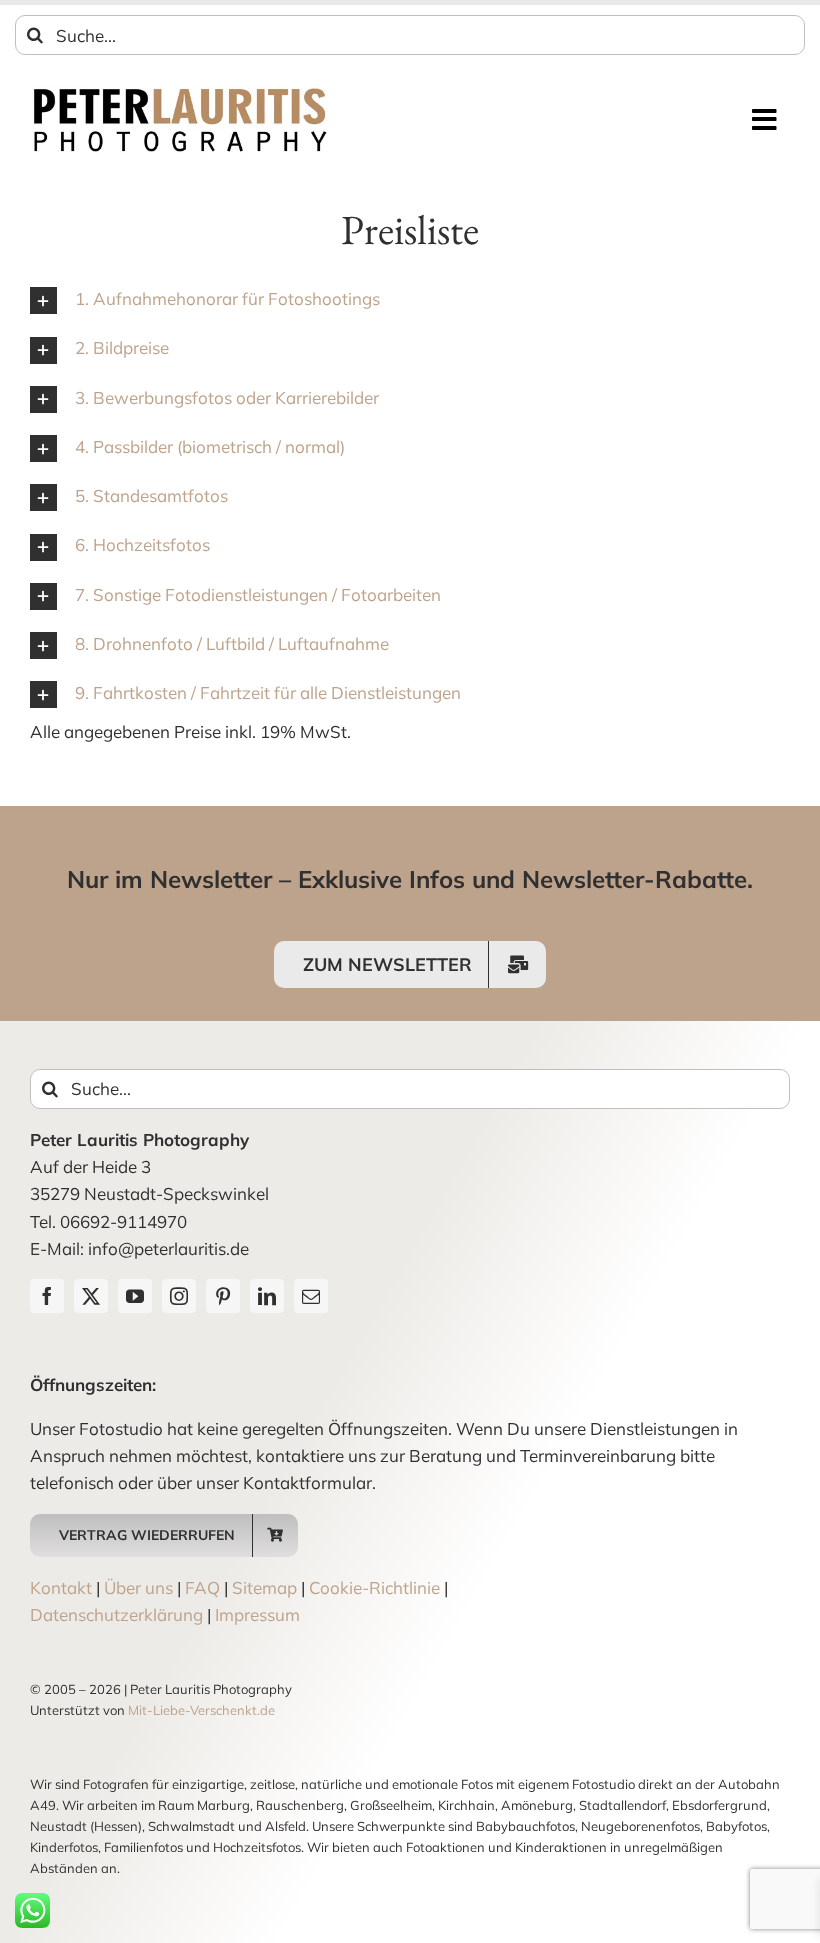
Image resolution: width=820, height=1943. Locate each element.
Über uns (138, 1587)
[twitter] (91, 1296)
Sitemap (264, 1587)
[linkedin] (267, 1296)
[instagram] (179, 1296)
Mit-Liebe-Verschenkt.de (201, 1710)
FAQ (202, 1587)
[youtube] (135, 1296)
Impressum (257, 1614)
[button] (410, 299)
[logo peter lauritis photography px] (180, 92)
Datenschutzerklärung (116, 1614)
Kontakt (61, 1587)
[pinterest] (223, 1296)
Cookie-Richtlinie (374, 1587)
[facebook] (47, 1296)
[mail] (311, 1296)
